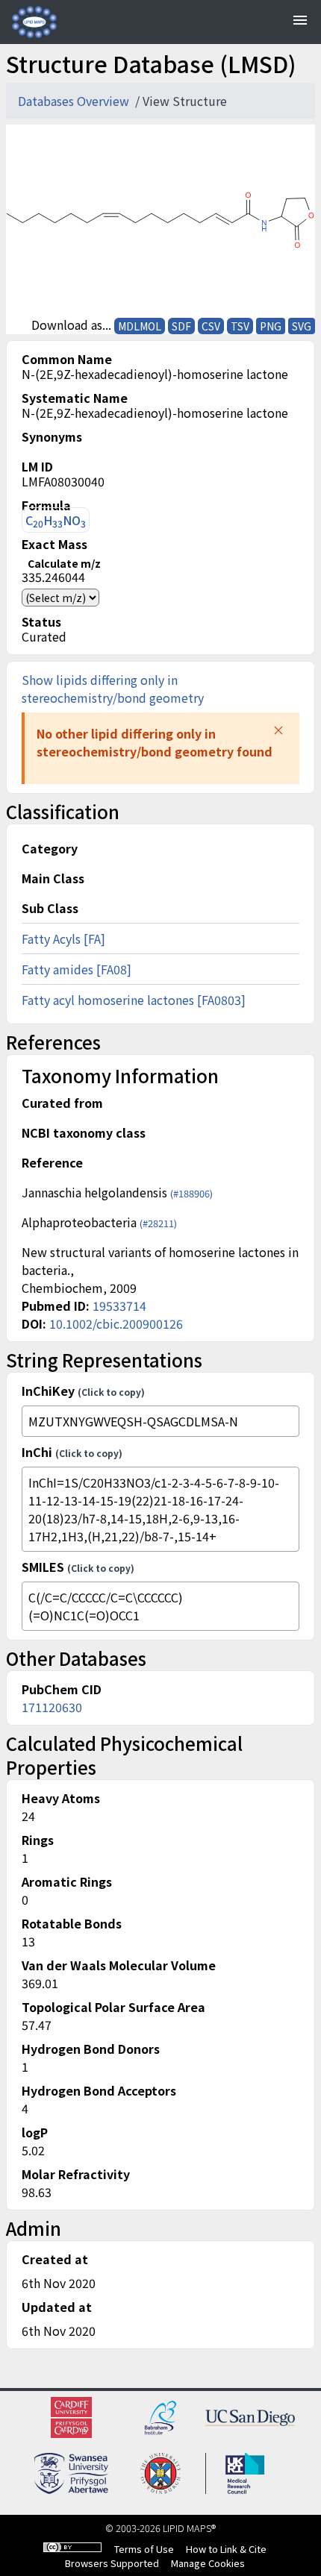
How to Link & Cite (226, 2549)
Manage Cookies (208, 2563)
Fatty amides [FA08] (77, 969)
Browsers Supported (112, 2563)
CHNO (56, 520)
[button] (278, 730)
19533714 (119, 1306)
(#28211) (158, 1223)
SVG (302, 326)
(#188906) (191, 1193)
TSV (240, 326)
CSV (211, 326)
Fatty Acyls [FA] (63, 938)
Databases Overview (75, 101)
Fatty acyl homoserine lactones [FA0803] (134, 1000)
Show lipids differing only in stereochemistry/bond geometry (113, 689)
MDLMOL (140, 326)
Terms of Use (144, 2549)
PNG (271, 326)
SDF (181, 326)
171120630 (52, 1707)
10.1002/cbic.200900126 (116, 1323)
